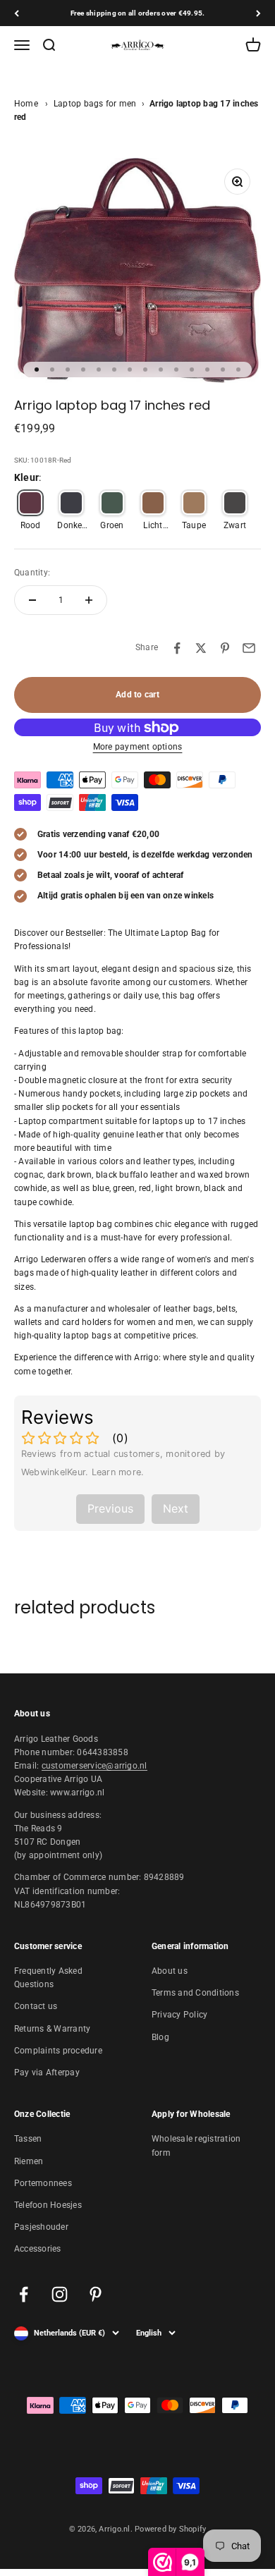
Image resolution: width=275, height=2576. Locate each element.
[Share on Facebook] (177, 648)
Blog (160, 2037)
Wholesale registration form (196, 2145)
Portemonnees (43, 2183)
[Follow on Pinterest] (96, 2294)
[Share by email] (249, 648)
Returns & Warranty (52, 2029)
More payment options (138, 747)
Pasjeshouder (41, 2227)
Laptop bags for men (95, 104)
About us (170, 1971)
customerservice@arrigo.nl (94, 1766)
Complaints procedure (58, 2051)
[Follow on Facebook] (24, 2294)
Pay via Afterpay (47, 2073)
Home (26, 104)
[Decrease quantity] (32, 600)
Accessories (38, 2249)
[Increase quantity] (89, 600)
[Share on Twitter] (201, 648)
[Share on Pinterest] (225, 648)
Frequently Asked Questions (48, 1978)
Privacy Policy (179, 2015)
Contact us (36, 2006)
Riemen (29, 2161)
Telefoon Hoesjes (48, 2205)
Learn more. (118, 1472)
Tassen (28, 2139)
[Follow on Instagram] (60, 2294)
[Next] (258, 13)
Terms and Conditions (195, 1993)
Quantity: (32, 573)
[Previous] (17, 13)
